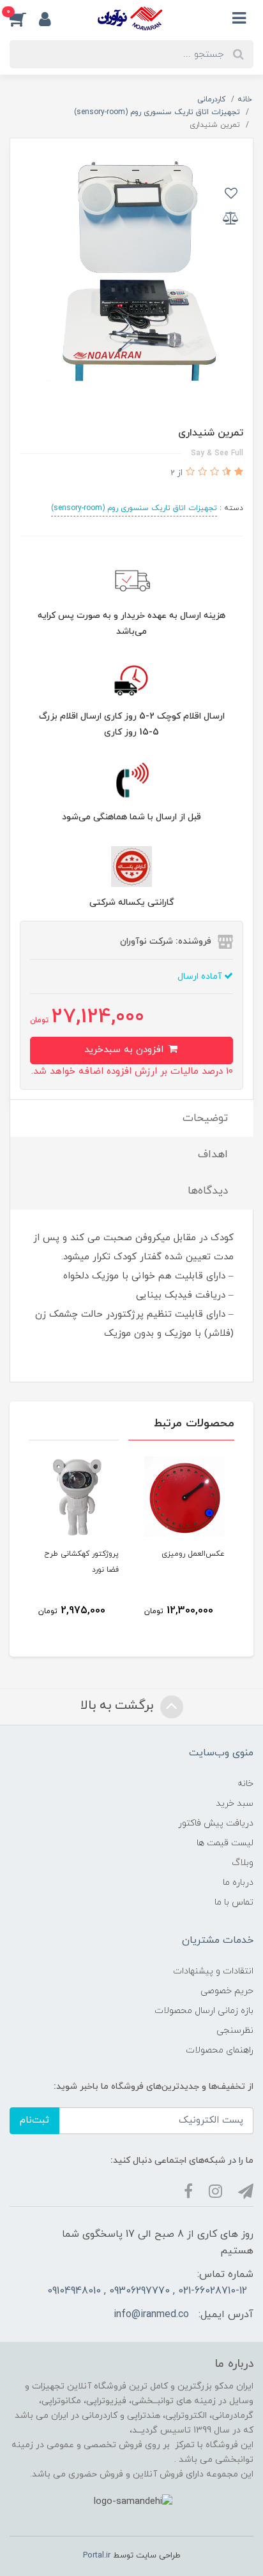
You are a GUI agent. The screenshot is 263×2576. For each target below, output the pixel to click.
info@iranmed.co (151, 2315)
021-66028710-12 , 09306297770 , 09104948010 (147, 2291)
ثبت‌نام (34, 2120)
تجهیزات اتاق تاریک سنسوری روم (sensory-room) (134, 508)
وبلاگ (243, 1863)
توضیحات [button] (205, 1118)
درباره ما (238, 1883)
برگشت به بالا (119, 1706)
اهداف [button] (213, 1155)
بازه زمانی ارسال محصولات (204, 2011)
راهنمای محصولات (220, 2050)
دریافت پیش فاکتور (216, 1823)
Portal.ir (97, 2556)
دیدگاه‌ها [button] (208, 1191)
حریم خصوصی (227, 1991)
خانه (245, 1784)
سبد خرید (235, 1804)
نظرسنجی (235, 2031)
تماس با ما (234, 1902)
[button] (24, 18)
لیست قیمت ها (225, 1843)
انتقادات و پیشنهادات (213, 1971)
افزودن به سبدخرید (125, 1050)
